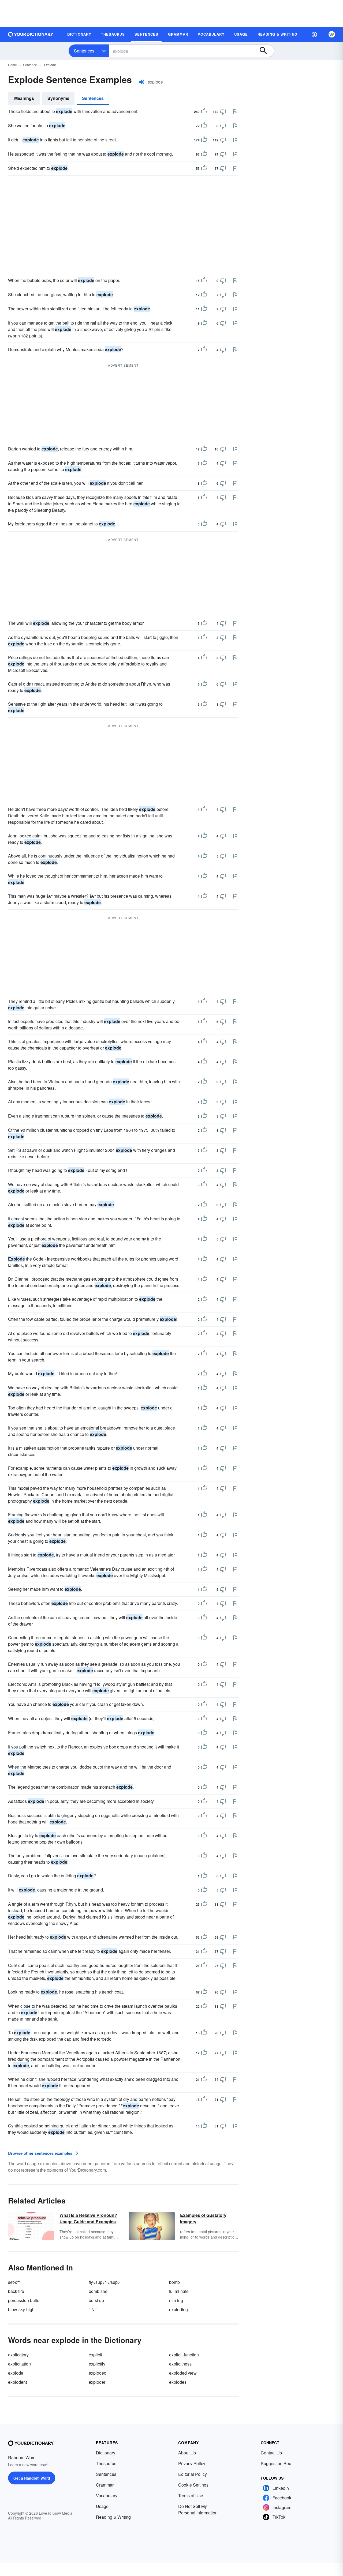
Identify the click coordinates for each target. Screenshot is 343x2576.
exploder (97, 2382)
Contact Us (271, 2453)
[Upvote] (204, 112)
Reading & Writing (113, 2517)
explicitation (19, 2364)
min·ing (176, 2300)
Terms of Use (191, 2496)
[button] (314, 34)
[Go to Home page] (31, 34)
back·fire (16, 2291)
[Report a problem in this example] (235, 111)
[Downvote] (223, 112)
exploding (178, 2309)
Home (12, 65)
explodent (17, 2382)
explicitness (180, 2364)
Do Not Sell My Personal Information (198, 2509)
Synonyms (58, 98)
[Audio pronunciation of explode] (142, 82)
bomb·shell (99, 2291)
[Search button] (266, 51)
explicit (95, 2355)
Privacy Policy (192, 2463)
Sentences (84, 51)
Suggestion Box (276, 2463)
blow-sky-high (21, 2309)
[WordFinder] (332, 34)
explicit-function (184, 2355)
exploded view (183, 2373)
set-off (14, 2282)
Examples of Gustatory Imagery (203, 2218)
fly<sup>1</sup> (104, 2282)
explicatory (18, 2355)
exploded (98, 2373)
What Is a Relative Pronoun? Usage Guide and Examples (88, 2218)
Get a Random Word (32, 2478)
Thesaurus (106, 2463)
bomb (174, 2282)
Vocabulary (107, 2496)
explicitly (97, 2364)
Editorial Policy (193, 2474)
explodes (178, 2382)
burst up (96, 2300)
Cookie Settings (193, 2485)
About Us (187, 2453)
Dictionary (106, 2453)
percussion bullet (24, 2300)
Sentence (30, 65)
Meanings (24, 98)
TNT (93, 2309)
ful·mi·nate (179, 2291)
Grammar (105, 2485)
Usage (102, 2506)
